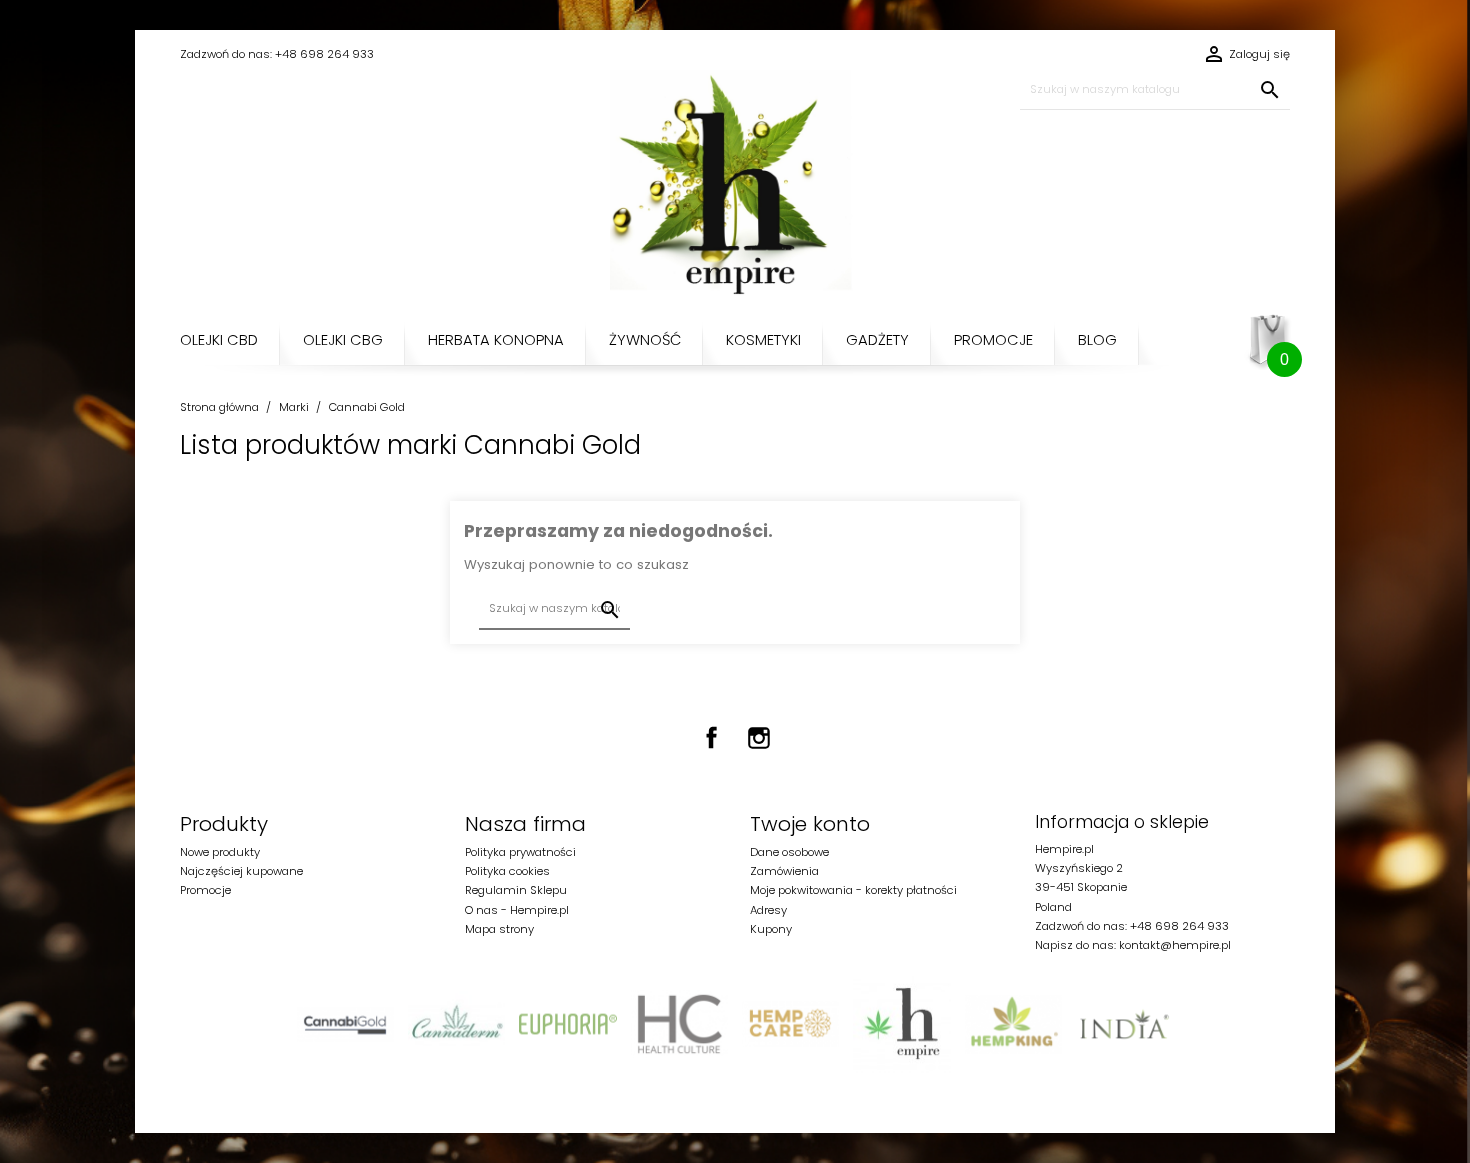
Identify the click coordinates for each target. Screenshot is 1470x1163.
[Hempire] (901, 1024)
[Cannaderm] (456, 1024)
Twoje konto (810, 824)
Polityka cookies (507, 871)
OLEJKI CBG (343, 339)
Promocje (205, 890)
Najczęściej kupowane (241, 871)
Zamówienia (784, 871)
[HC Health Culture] (679, 1024)
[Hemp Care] (790, 1024)
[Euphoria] (567, 1024)
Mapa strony (499, 929)
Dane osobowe (789, 852)
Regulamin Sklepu (516, 890)
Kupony (771, 929)
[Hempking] (1013, 1024)
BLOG (1097, 339)
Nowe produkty (220, 852)
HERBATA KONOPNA (496, 339)
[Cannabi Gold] (345, 1024)
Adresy (768, 910)
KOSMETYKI (763, 339)
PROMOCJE (993, 339)
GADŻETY (877, 339)
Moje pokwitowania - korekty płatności (853, 890)
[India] (1124, 1024)
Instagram (759, 738)
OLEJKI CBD (219, 339)
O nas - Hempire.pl (517, 910)
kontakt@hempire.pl (1175, 945)
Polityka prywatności (520, 852)
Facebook (712, 738)
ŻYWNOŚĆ (645, 339)
